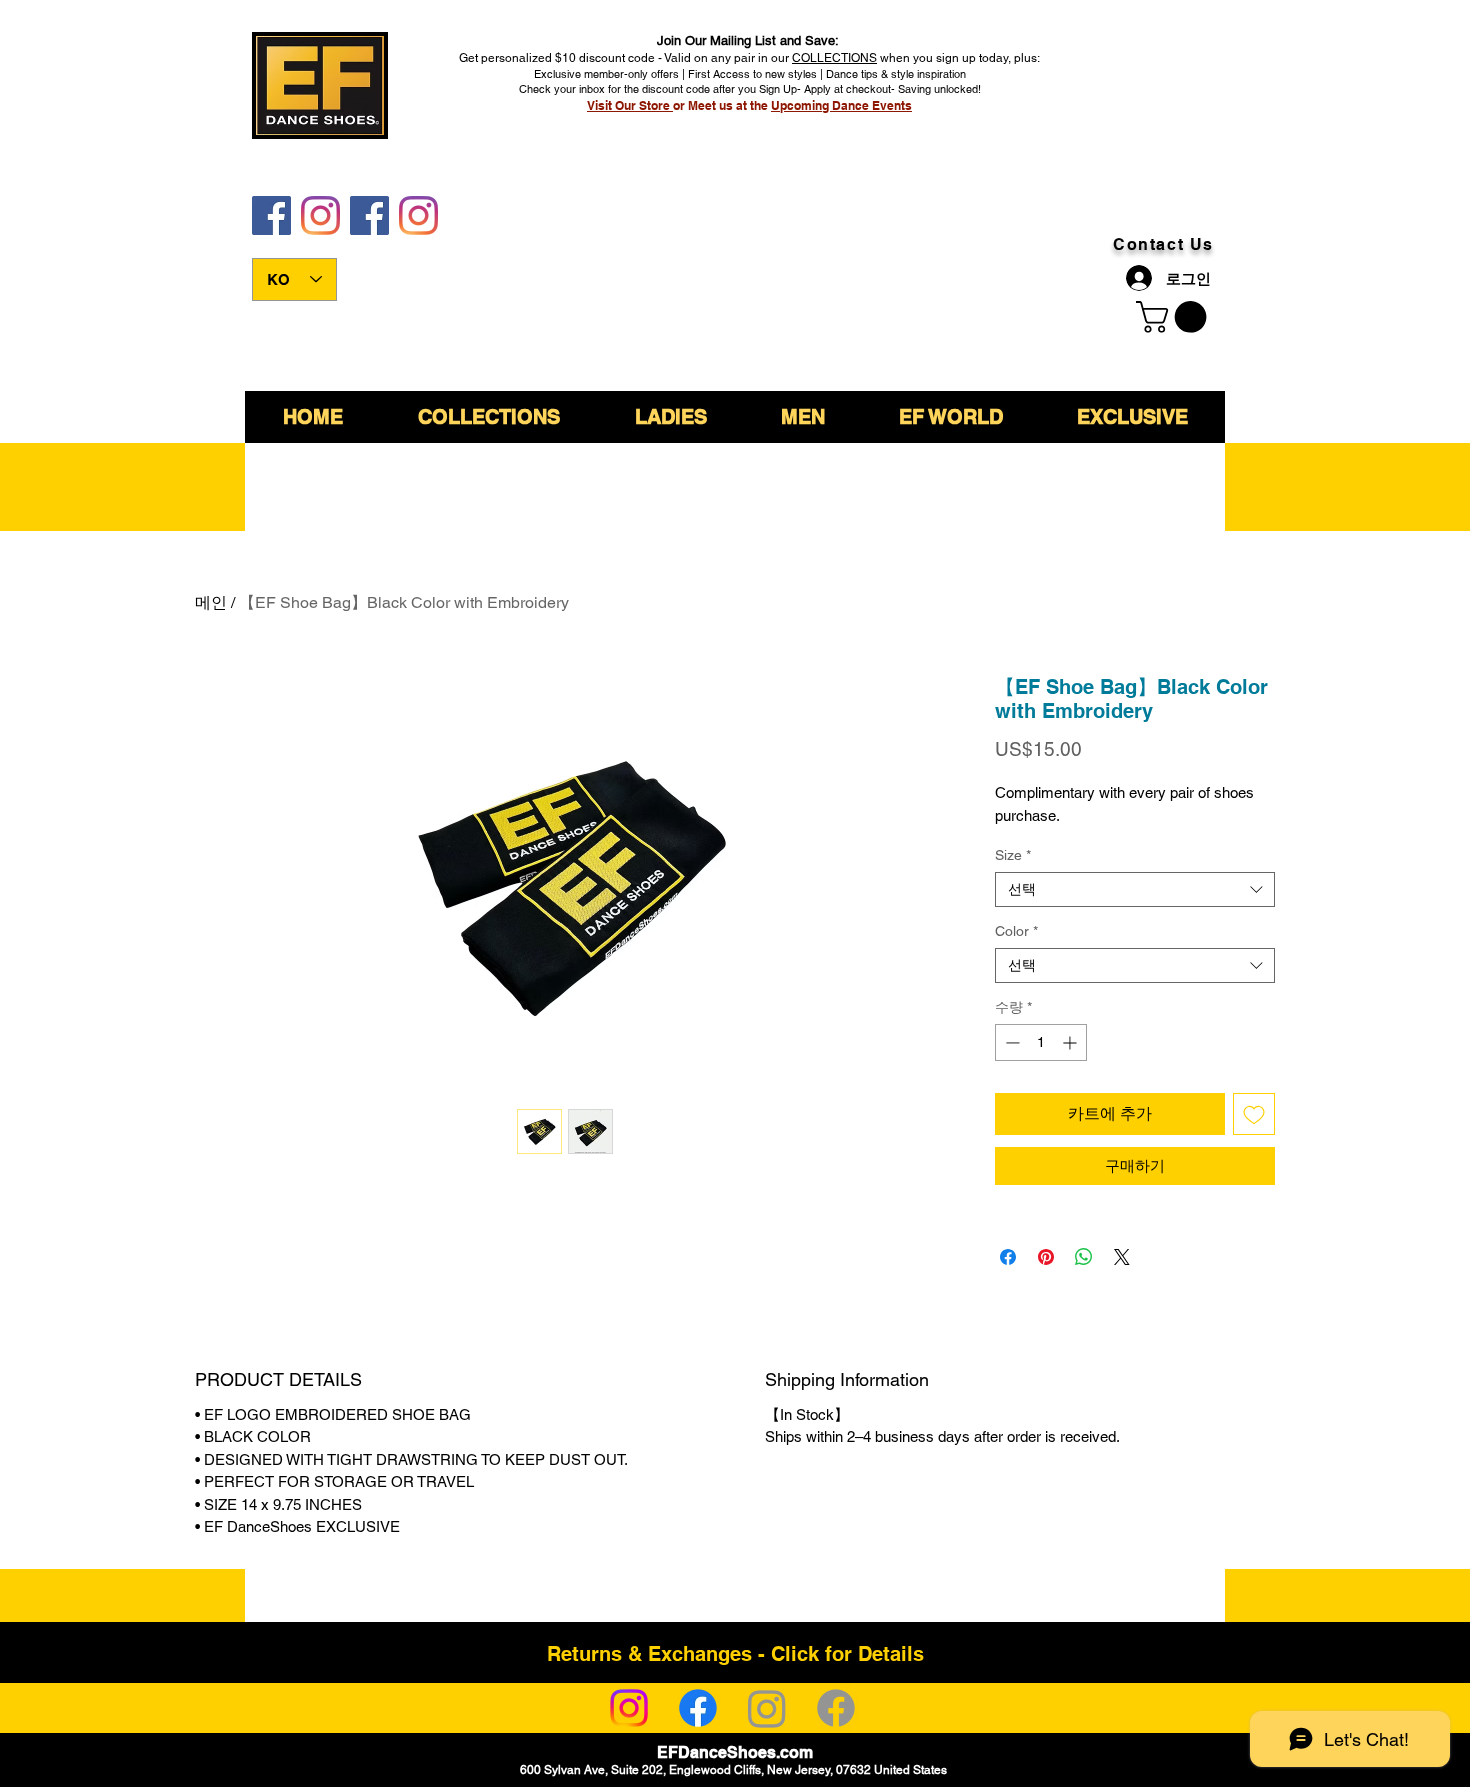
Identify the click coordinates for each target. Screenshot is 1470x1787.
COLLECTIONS (834, 58)
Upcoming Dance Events (841, 105)
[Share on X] (1122, 1257)
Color (1016, 931)
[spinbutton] (1041, 1042)
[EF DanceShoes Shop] (369, 215)
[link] (1175, 317)
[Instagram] (629, 1708)
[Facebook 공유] (1008, 1257)
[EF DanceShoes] (271, 215)
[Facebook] (698, 1708)
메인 (211, 602)
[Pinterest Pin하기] (1046, 1257)
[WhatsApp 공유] (1084, 1257)
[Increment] (1071, 1042)
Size (1013, 855)
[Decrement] (1010, 1042)
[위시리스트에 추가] (1254, 1114)
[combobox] (1135, 889)
